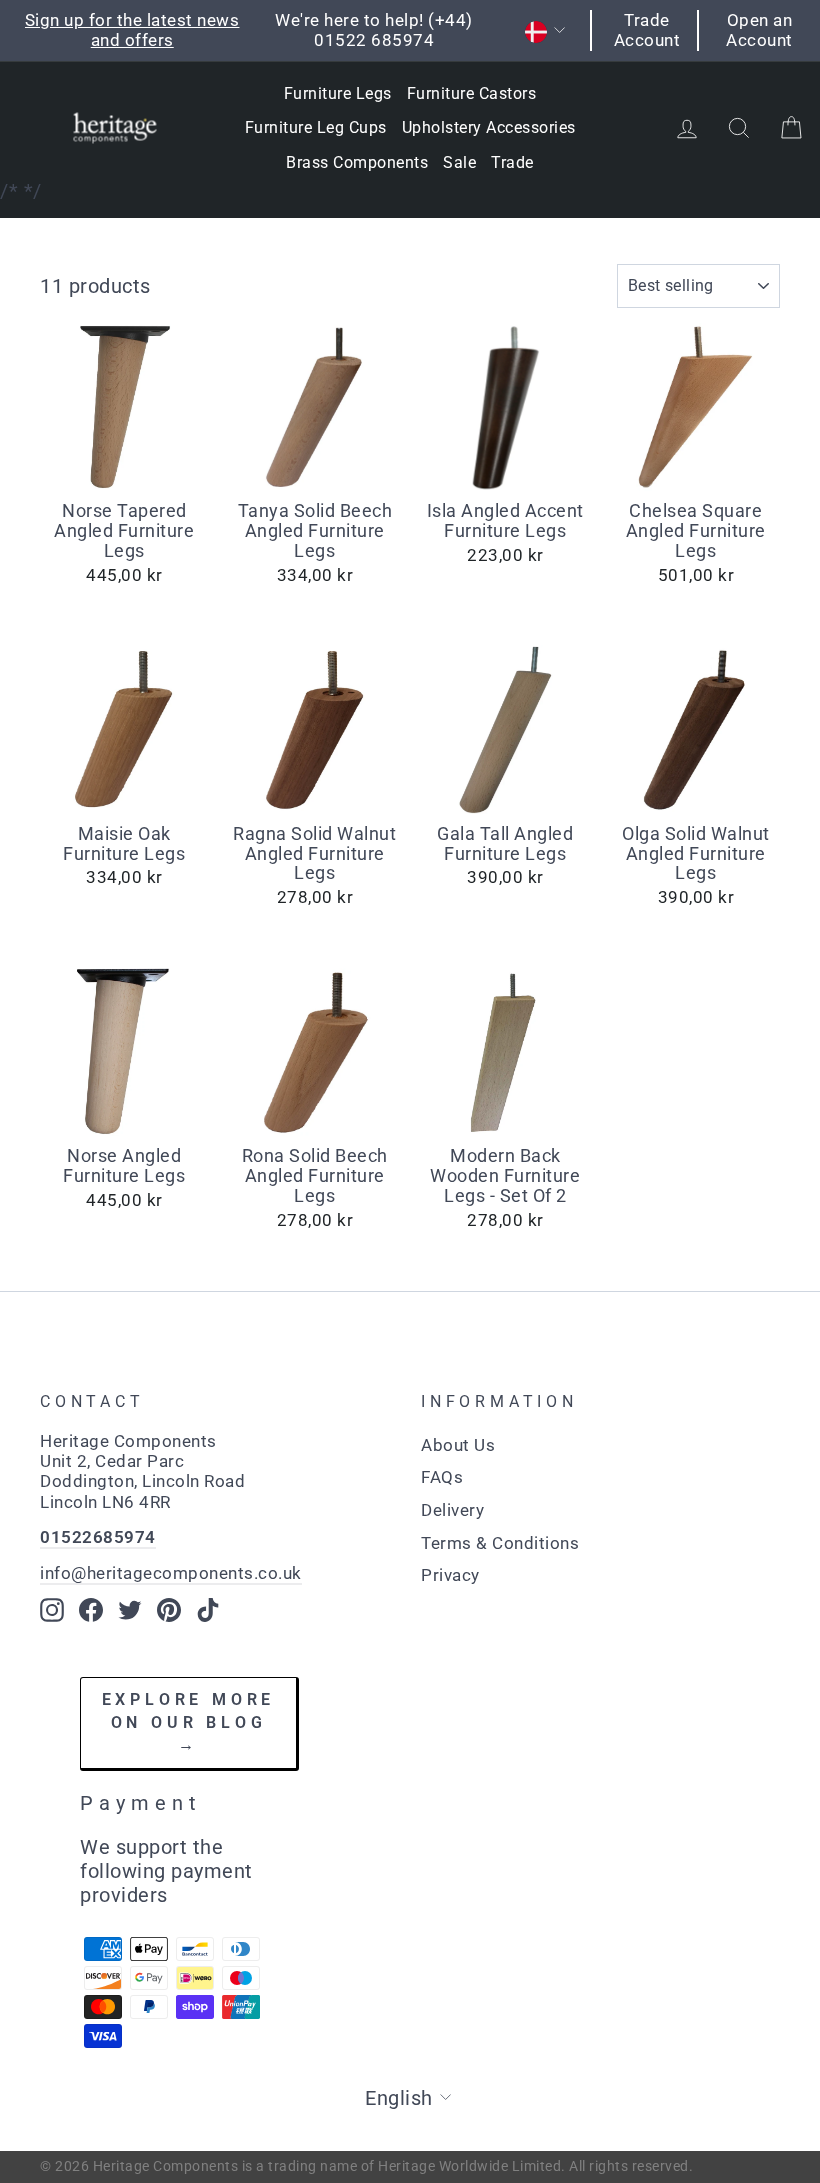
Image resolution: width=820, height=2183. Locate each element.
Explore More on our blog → (189, 1722)
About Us (458, 1445)
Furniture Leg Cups (316, 127)
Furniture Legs (338, 93)
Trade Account (647, 30)
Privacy (450, 1575)
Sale (459, 162)
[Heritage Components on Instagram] (52, 1610)
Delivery (452, 1510)
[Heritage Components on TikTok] (208, 1610)
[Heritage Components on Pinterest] (169, 1610)
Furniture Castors (472, 93)
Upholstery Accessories (489, 127)
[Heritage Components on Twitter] (130, 1610)
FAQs (442, 1477)
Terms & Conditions (500, 1543)
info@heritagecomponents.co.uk (171, 1573)
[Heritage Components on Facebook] (91, 1610)
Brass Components (357, 162)
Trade (512, 162)
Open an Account (759, 30)
